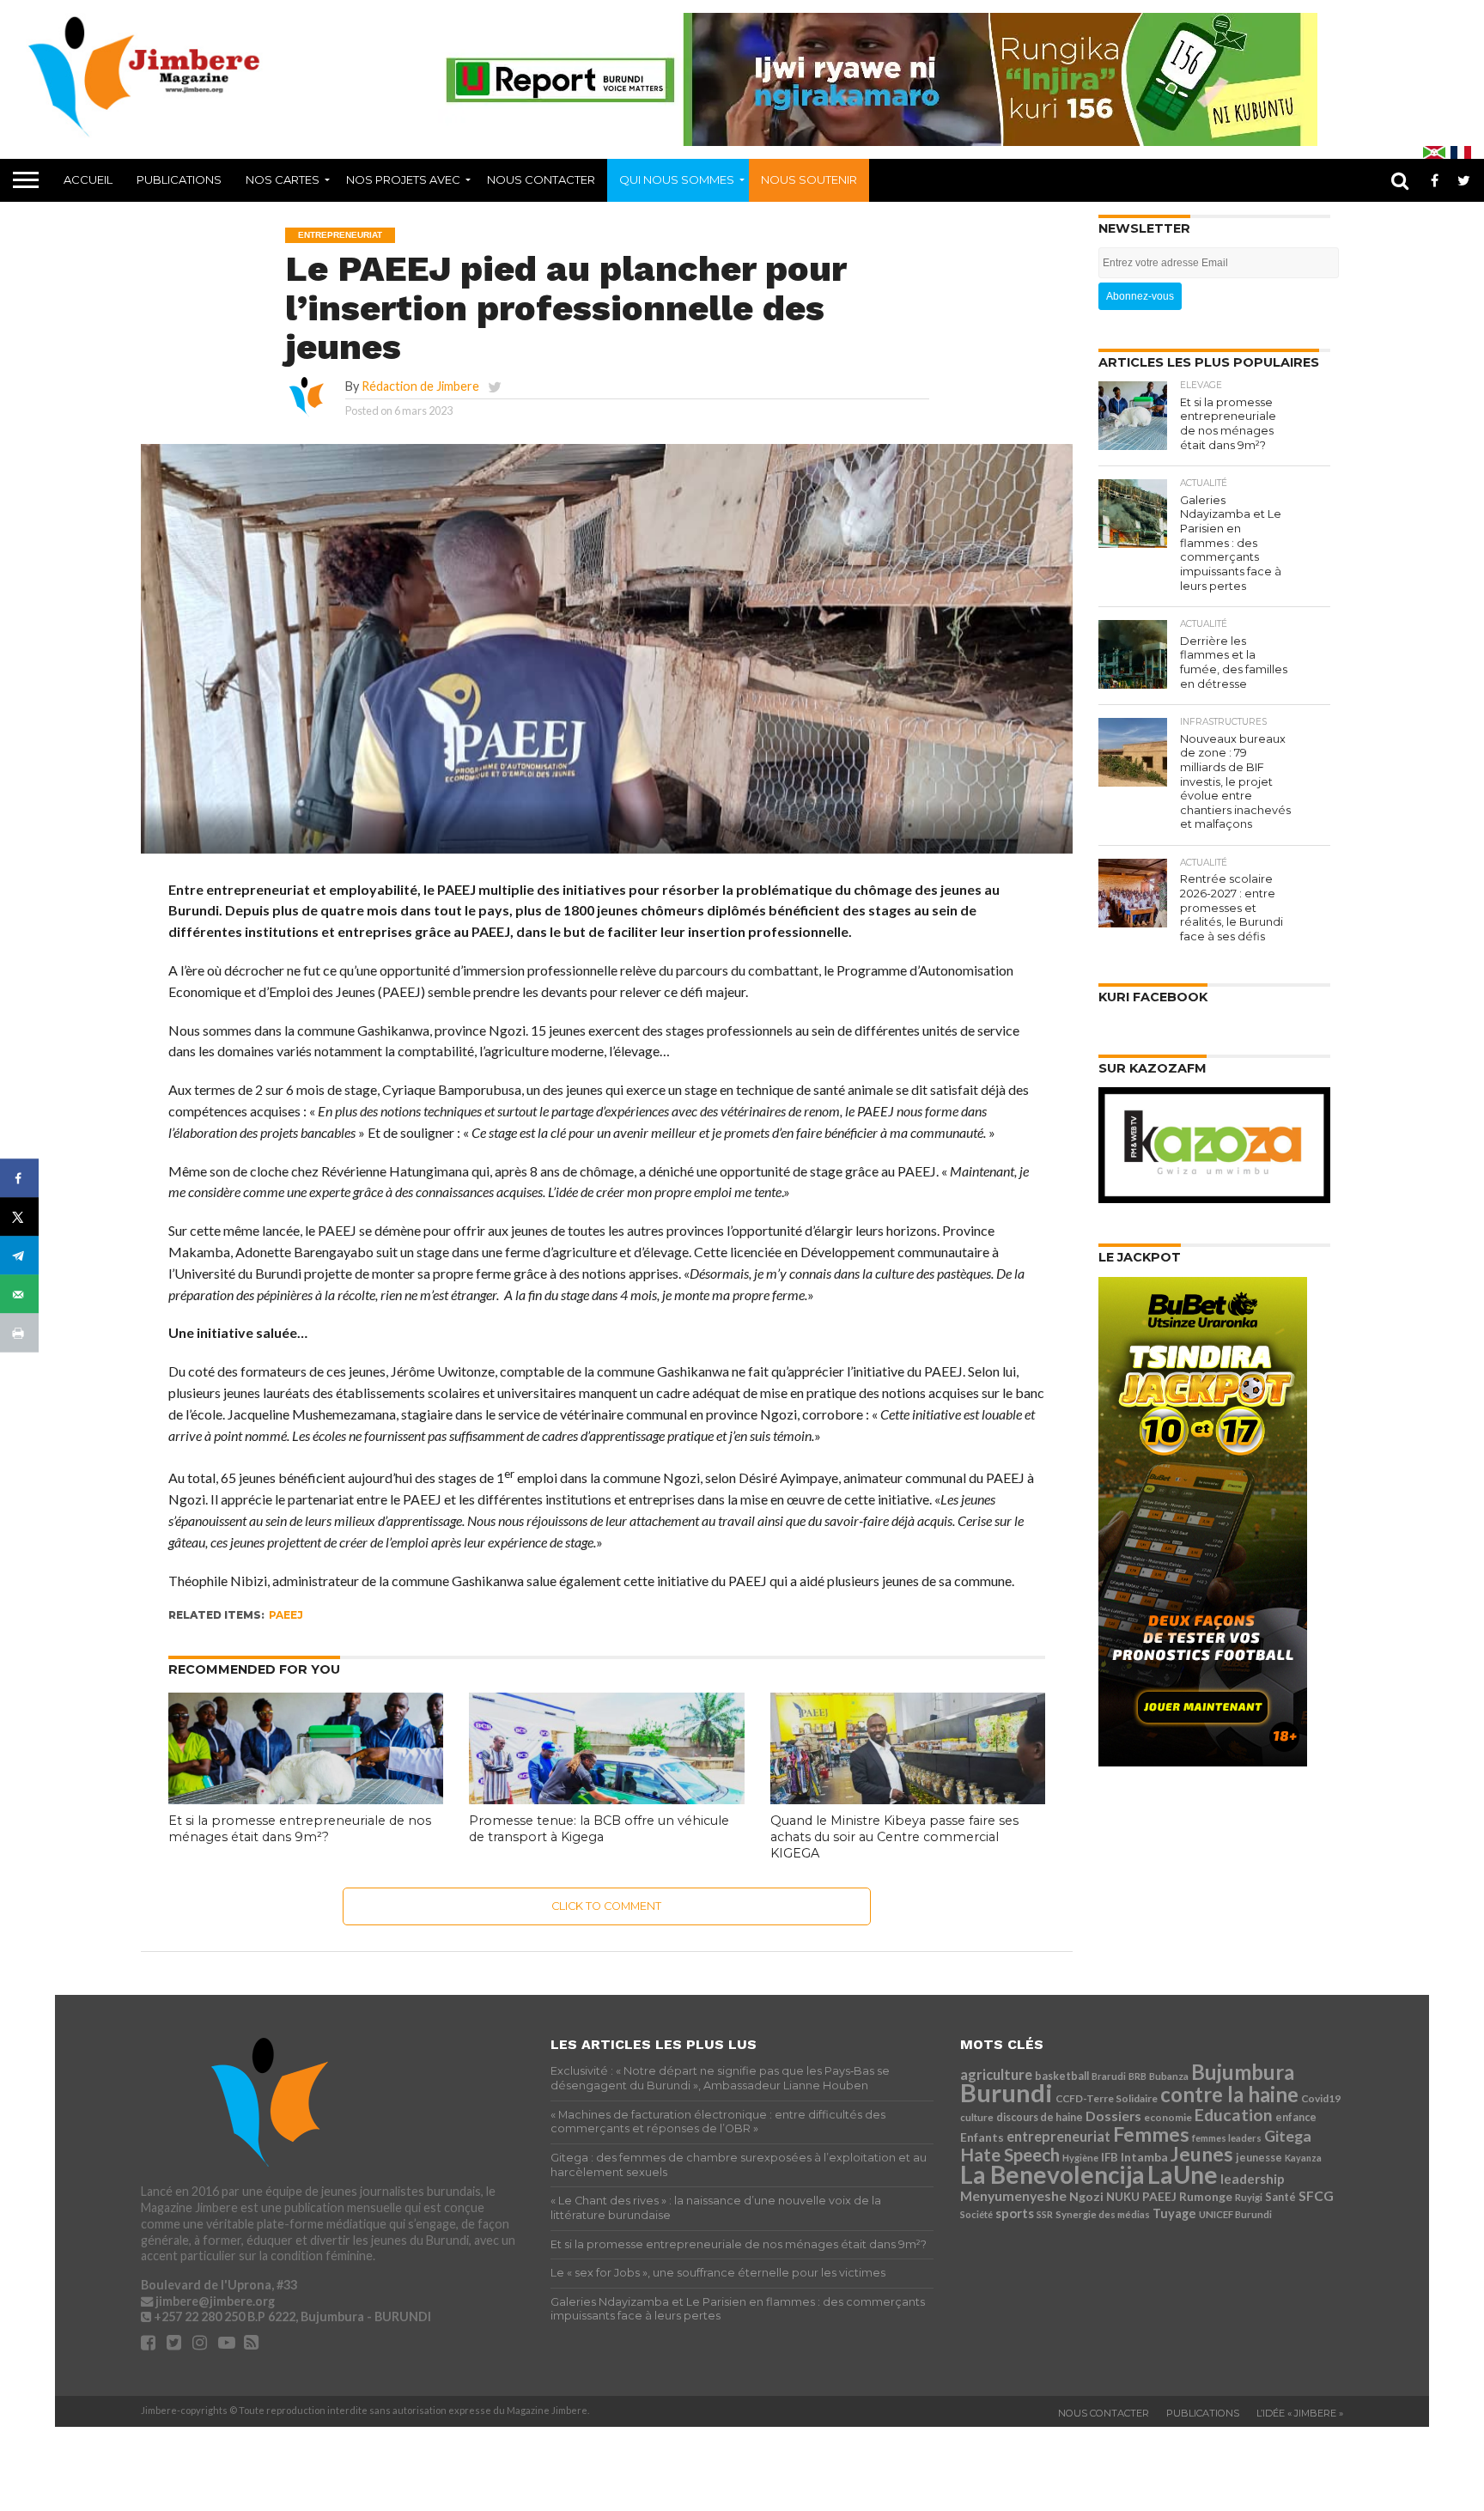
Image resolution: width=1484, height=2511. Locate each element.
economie (1168, 2117)
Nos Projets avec (403, 179)
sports (1015, 2213)
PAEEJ (286, 1615)
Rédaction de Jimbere (420, 386)
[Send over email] (19, 1295)
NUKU (1123, 2197)
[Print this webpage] (19, 1333)
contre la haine (1229, 2094)
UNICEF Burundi (1235, 2214)
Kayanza (1303, 2158)
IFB (1110, 2157)
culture (977, 2117)
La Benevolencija (1052, 2174)
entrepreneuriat (1058, 2136)
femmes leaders (1227, 2138)
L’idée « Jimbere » (1300, 2413)
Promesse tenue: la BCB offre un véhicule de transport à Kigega (599, 1829)
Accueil (88, 179)
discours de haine (1040, 2117)
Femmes (1151, 2134)
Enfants (982, 2137)
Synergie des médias (1103, 2214)
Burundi (1007, 2092)
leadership (1253, 2179)
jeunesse (1259, 2158)
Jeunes (1202, 2154)
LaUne (1183, 2174)
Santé (1280, 2197)
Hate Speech (1010, 2155)
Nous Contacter (541, 179)
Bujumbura (1243, 2072)
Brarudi (1109, 2076)
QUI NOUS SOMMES (677, 179)
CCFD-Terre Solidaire (1107, 2098)
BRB (1137, 2076)
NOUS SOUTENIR (809, 179)
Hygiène (1080, 2158)
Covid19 (1321, 2098)
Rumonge (1206, 2196)
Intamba (1144, 2157)
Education (1234, 2115)
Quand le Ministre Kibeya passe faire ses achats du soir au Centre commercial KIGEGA (894, 1836)
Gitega (1288, 2136)
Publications (179, 179)
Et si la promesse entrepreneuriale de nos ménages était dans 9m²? (300, 1829)
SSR (1045, 2214)
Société (976, 2214)
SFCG (1316, 2195)
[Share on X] (19, 1217)
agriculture (996, 2074)
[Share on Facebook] (19, 1179)
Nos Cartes (283, 179)
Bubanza (1169, 2076)
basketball (1062, 2076)
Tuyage (1174, 2213)
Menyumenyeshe (1013, 2195)
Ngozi (1086, 2196)
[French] (1461, 152)
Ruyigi (1249, 2197)
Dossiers (1113, 2116)
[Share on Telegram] (19, 1256)
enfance (1296, 2117)
